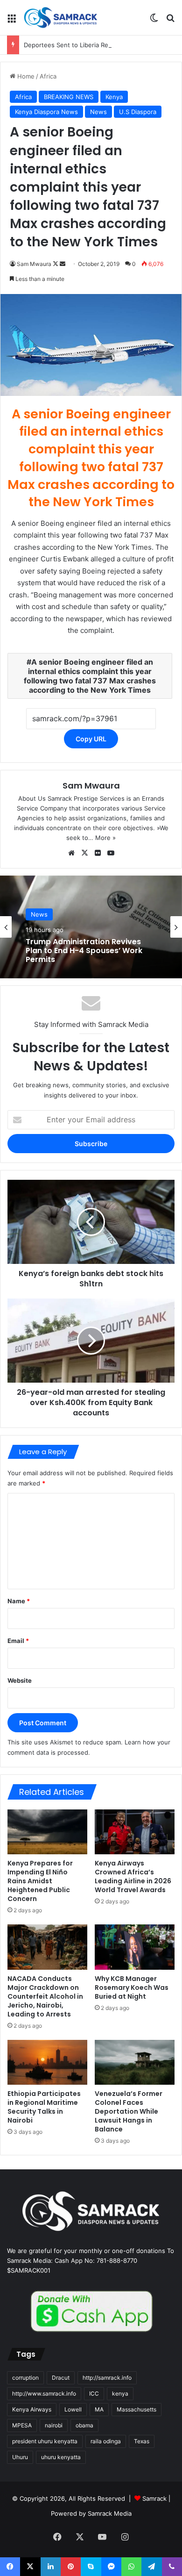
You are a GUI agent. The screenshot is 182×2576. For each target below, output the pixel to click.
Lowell (73, 2409)
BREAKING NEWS (69, 97)
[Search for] (170, 21)
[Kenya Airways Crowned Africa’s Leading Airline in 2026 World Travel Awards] (135, 1832)
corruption (25, 2378)
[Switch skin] (154, 21)
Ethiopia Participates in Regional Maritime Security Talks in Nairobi (44, 2107)
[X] (84, 853)
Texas (142, 2441)
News (98, 112)
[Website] (71, 853)
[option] (91, 927)
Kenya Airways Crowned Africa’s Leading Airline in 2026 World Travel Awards (133, 1876)
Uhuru (20, 2457)
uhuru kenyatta (61, 2457)
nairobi (54, 2425)
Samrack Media (110, 2513)
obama (84, 2425)
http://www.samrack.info (44, 2393)
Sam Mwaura (34, 264)
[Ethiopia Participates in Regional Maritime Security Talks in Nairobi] (47, 2062)
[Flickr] (98, 853)
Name (19, 1601)
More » (105, 838)
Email (18, 1641)
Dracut (61, 2378)
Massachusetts (136, 2409)
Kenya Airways (32, 2409)
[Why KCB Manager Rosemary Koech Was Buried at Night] (135, 1947)
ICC (94, 2393)
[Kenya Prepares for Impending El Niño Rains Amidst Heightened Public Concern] (47, 1832)
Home (25, 76)
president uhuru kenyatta (45, 2441)
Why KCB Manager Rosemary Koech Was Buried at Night (132, 1988)
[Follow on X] (56, 264)
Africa (48, 76)
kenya (120, 2393)
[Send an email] (63, 264)
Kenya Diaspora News (46, 112)
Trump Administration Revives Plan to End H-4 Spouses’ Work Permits (84, 951)
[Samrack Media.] (61, 18)
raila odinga (106, 2441)
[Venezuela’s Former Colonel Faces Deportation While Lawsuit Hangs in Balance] (135, 2062)
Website (20, 1680)
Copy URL (91, 739)
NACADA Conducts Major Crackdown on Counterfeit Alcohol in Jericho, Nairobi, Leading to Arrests (45, 1996)
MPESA (22, 2425)
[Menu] (12, 21)
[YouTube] (111, 853)
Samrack (154, 2498)
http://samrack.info (107, 2378)
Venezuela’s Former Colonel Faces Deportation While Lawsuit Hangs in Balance (129, 2111)
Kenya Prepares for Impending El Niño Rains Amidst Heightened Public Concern (40, 1881)
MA (99, 2409)
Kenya (114, 97)
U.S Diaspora (138, 112)
